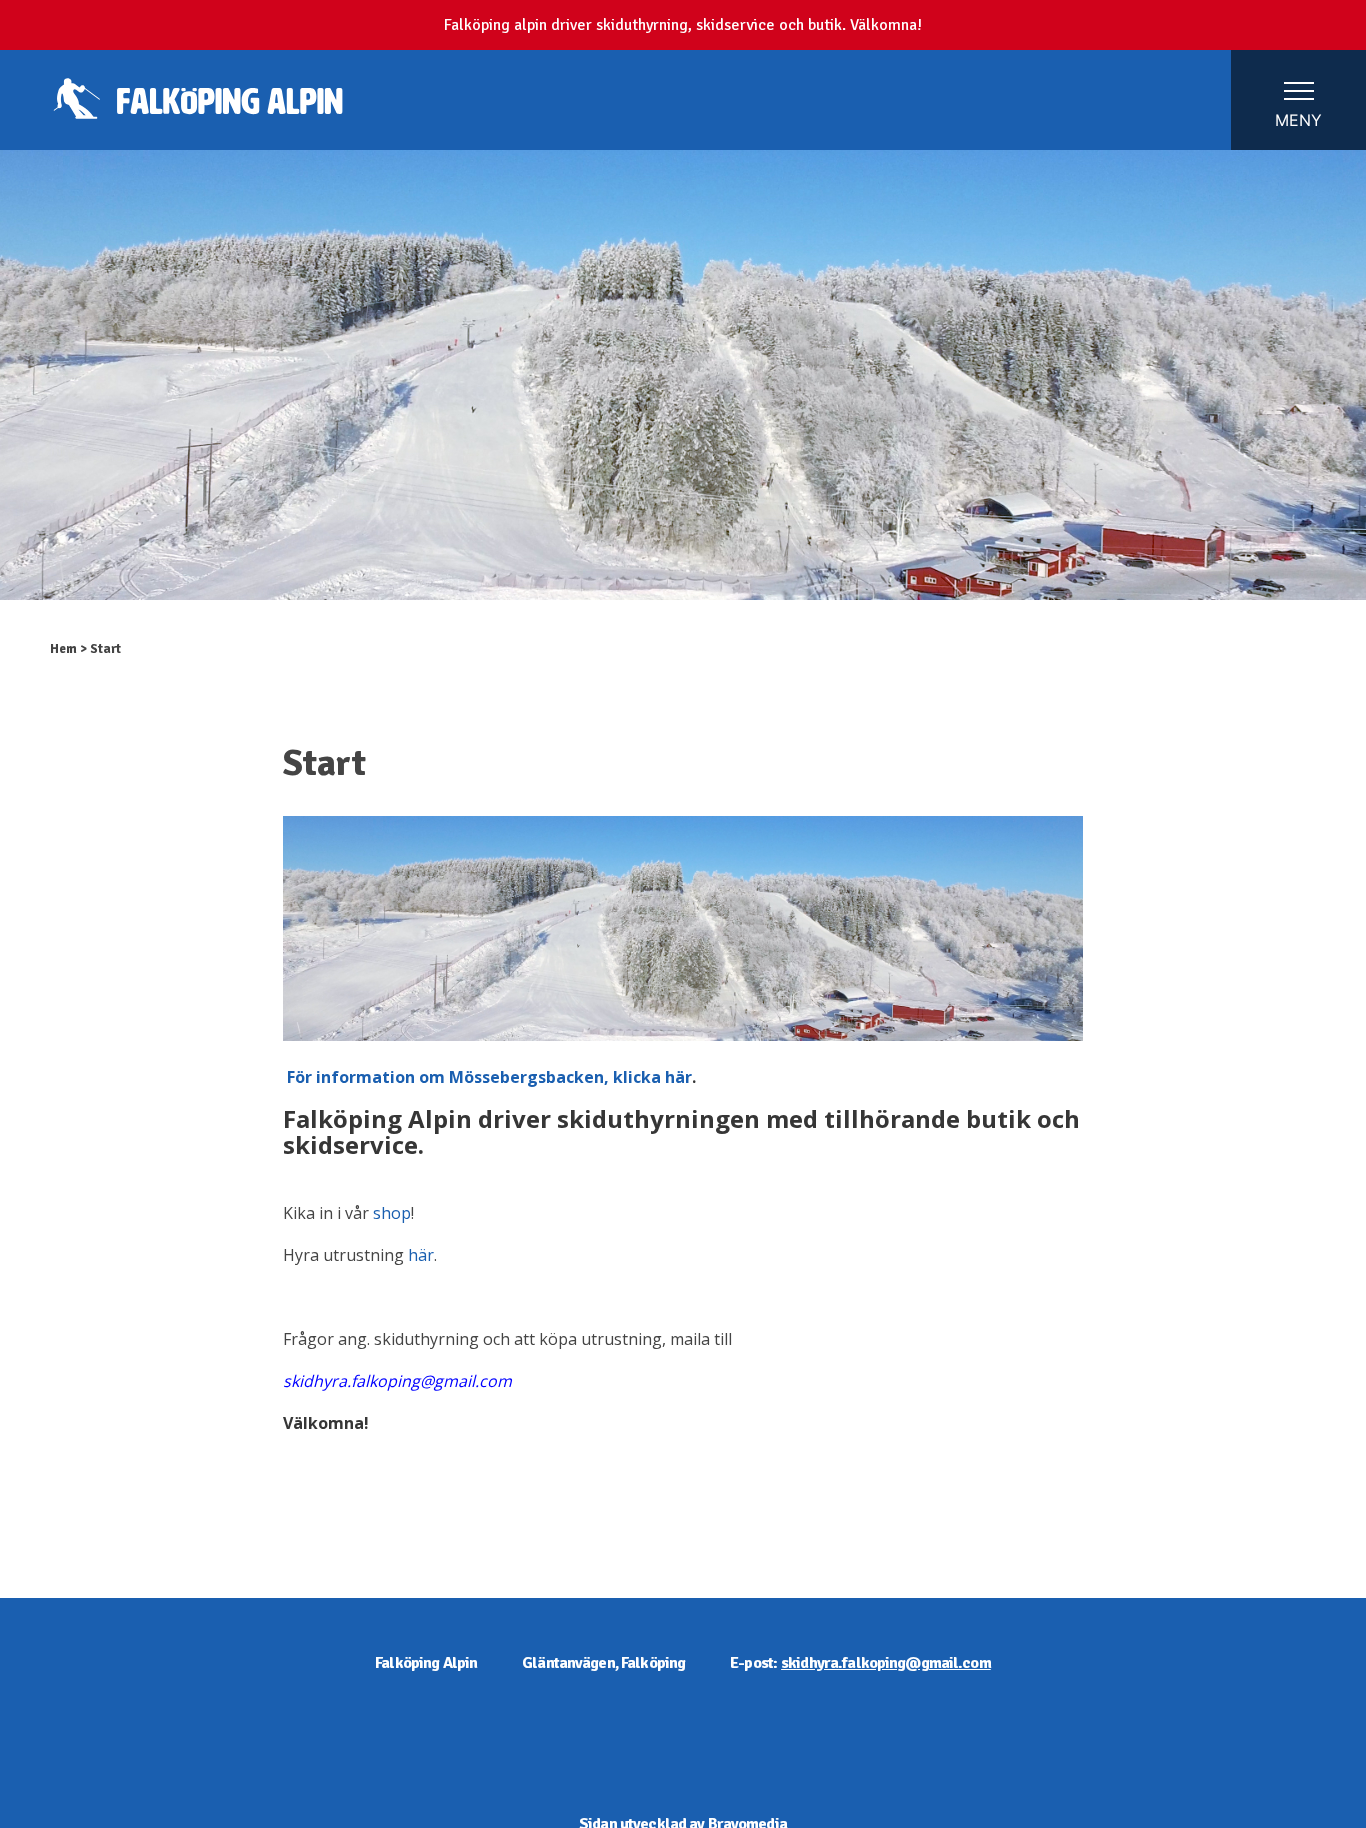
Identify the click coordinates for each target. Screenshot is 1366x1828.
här (421, 1255)
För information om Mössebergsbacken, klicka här (489, 1077)
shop (392, 1213)
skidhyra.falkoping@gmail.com (886, 1663)
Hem (63, 649)
